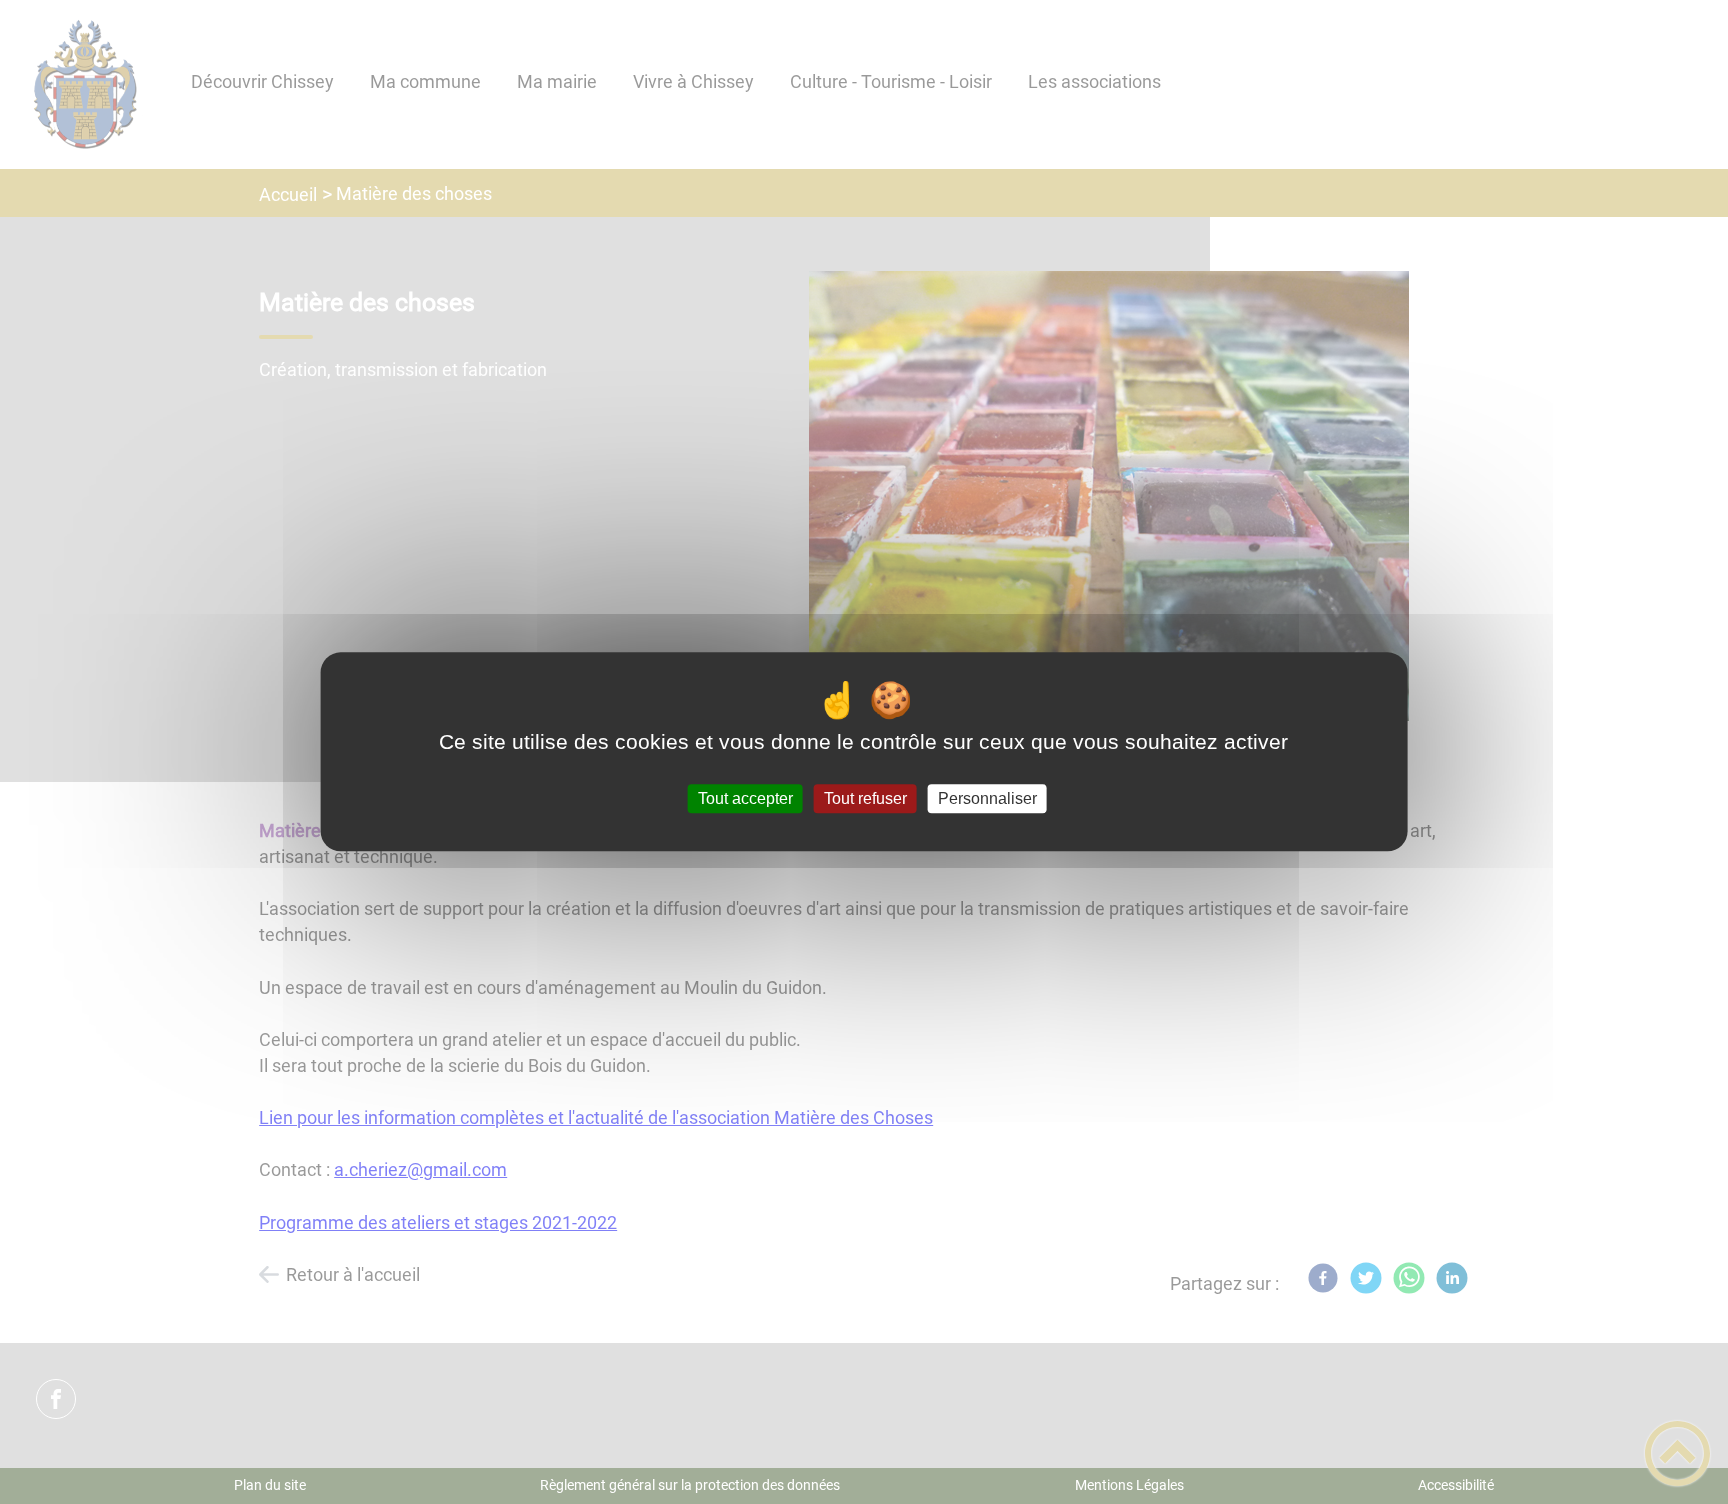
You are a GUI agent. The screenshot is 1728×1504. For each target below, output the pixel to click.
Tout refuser (865, 798)
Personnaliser (987, 798)
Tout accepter (745, 798)
